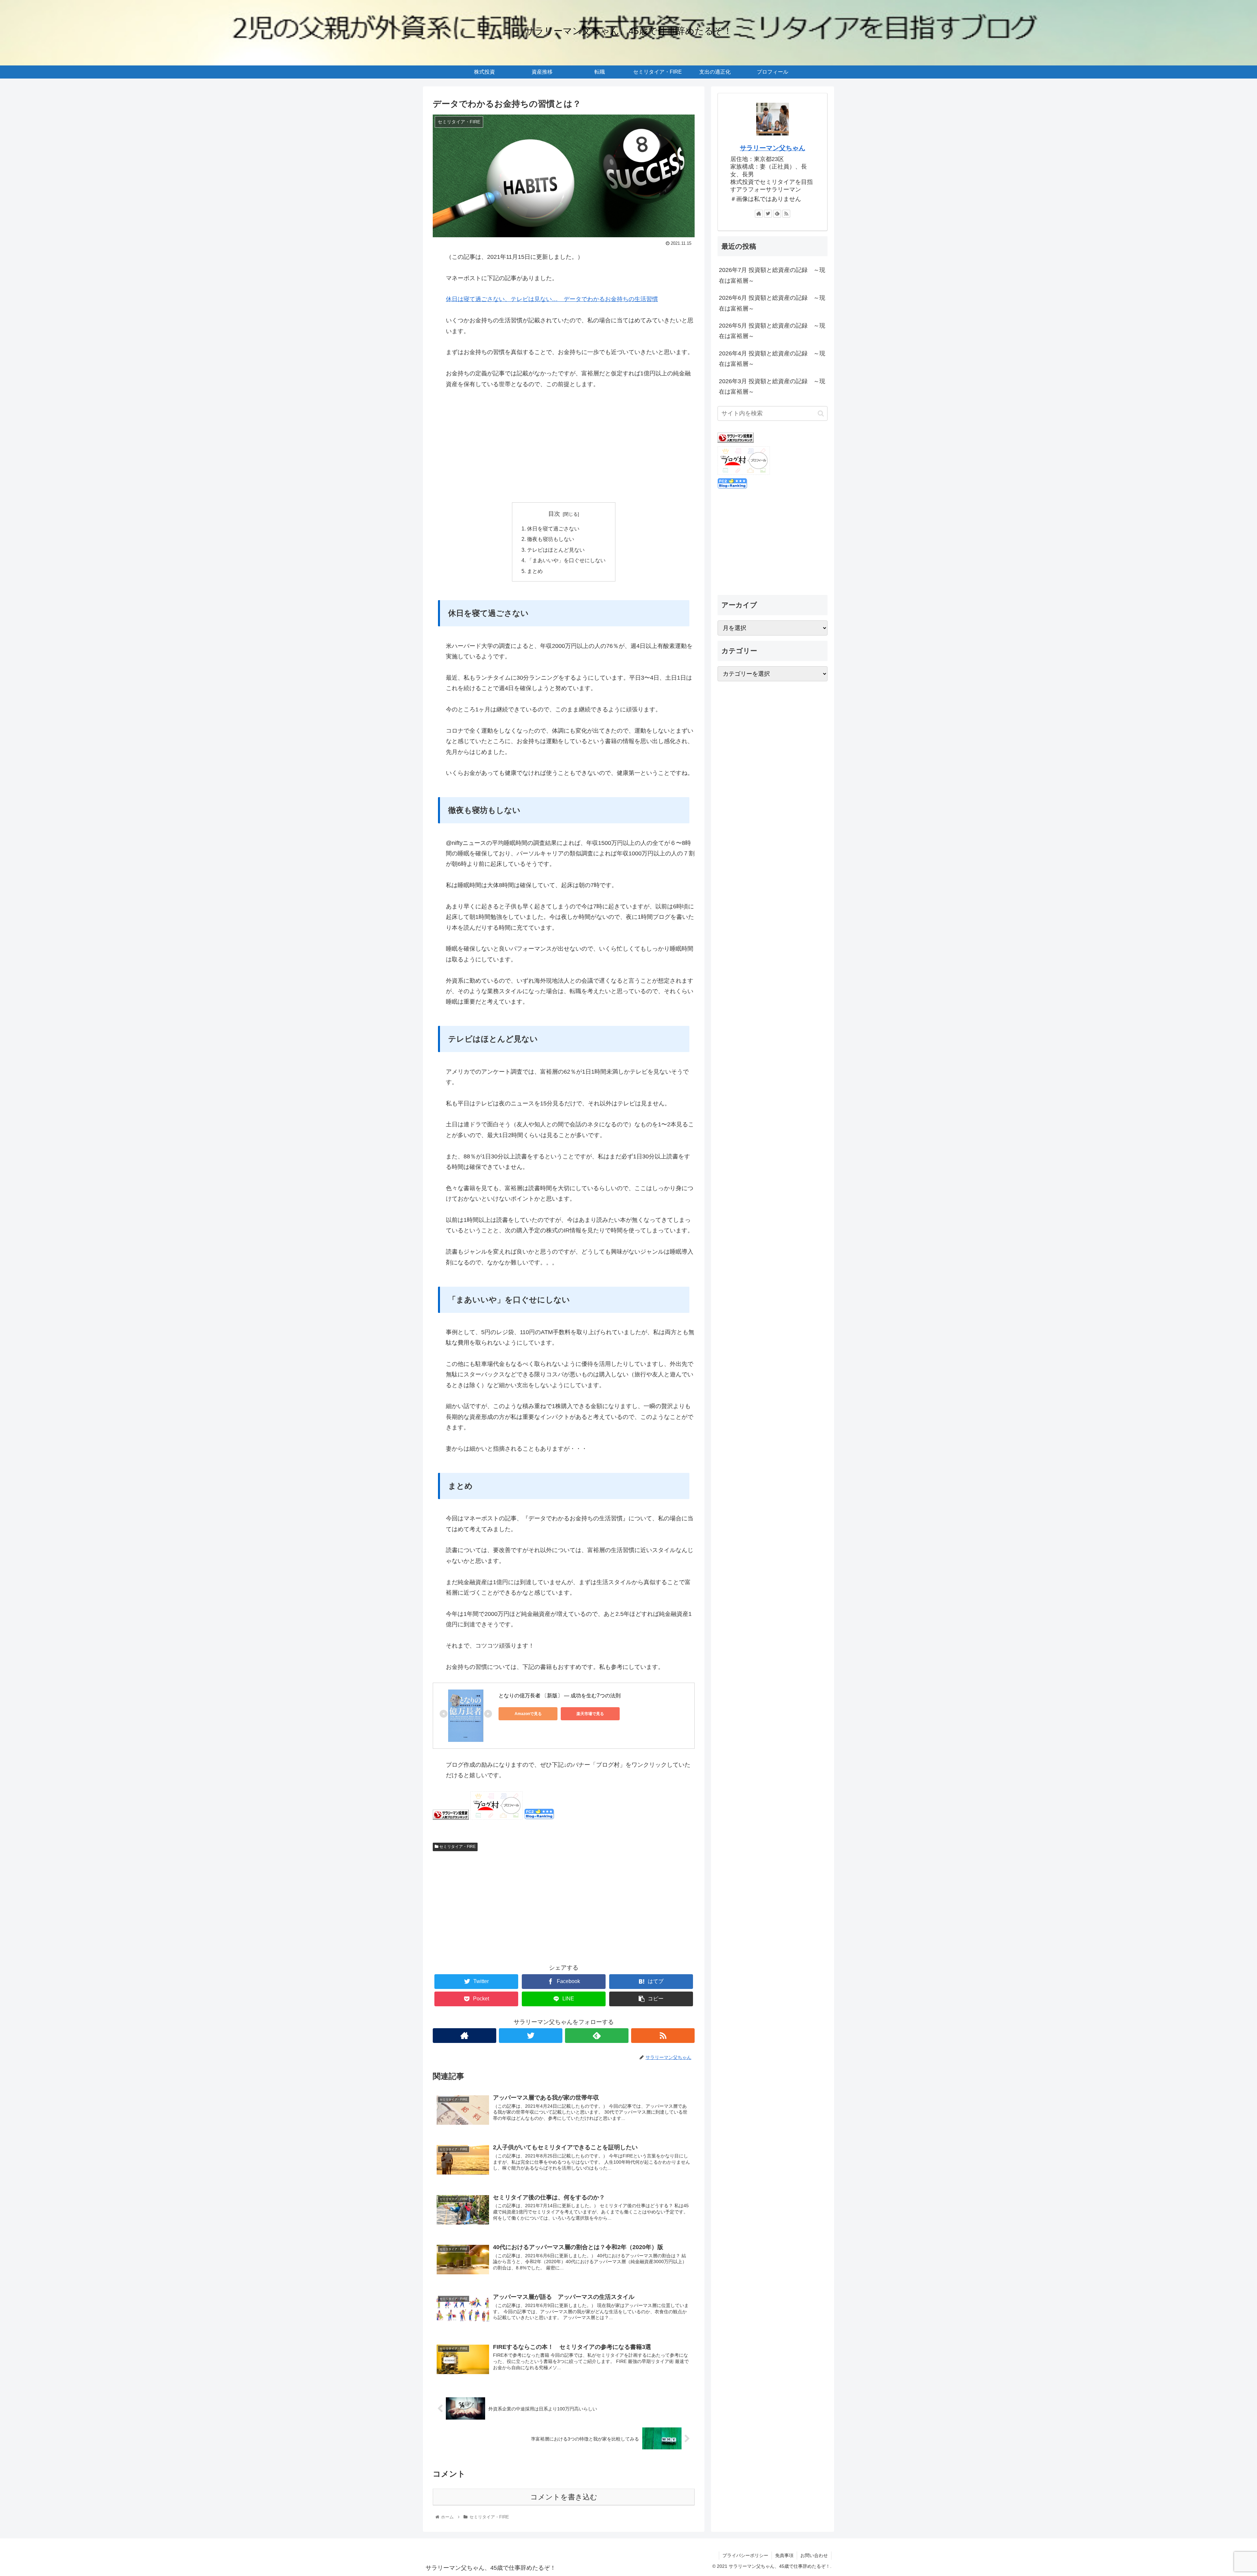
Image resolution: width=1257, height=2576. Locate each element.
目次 (554, 514)
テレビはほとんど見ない (556, 550)
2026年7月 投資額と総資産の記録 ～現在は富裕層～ (772, 275)
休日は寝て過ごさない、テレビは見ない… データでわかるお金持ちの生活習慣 (552, 299)
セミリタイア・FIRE (457, 1847)
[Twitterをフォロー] (531, 2036)
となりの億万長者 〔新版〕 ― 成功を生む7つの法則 (560, 1696)
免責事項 (784, 2555)
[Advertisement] (564, 446)
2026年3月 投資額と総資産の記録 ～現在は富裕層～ (772, 386)
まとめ (535, 571)
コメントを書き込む (564, 2497)
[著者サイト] (465, 2036)
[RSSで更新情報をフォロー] (663, 2036)
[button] (821, 413)
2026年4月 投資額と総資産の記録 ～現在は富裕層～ (772, 359)
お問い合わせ (814, 2555)
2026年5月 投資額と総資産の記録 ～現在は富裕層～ (772, 331)
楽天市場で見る (590, 1714)
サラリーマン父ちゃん (773, 148)
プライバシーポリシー (745, 2555)
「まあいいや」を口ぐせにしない (566, 560)
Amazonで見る (528, 1714)
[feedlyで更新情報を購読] (597, 2036)
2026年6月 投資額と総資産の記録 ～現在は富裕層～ (772, 303)
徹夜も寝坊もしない (551, 539)
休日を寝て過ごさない (553, 528)
